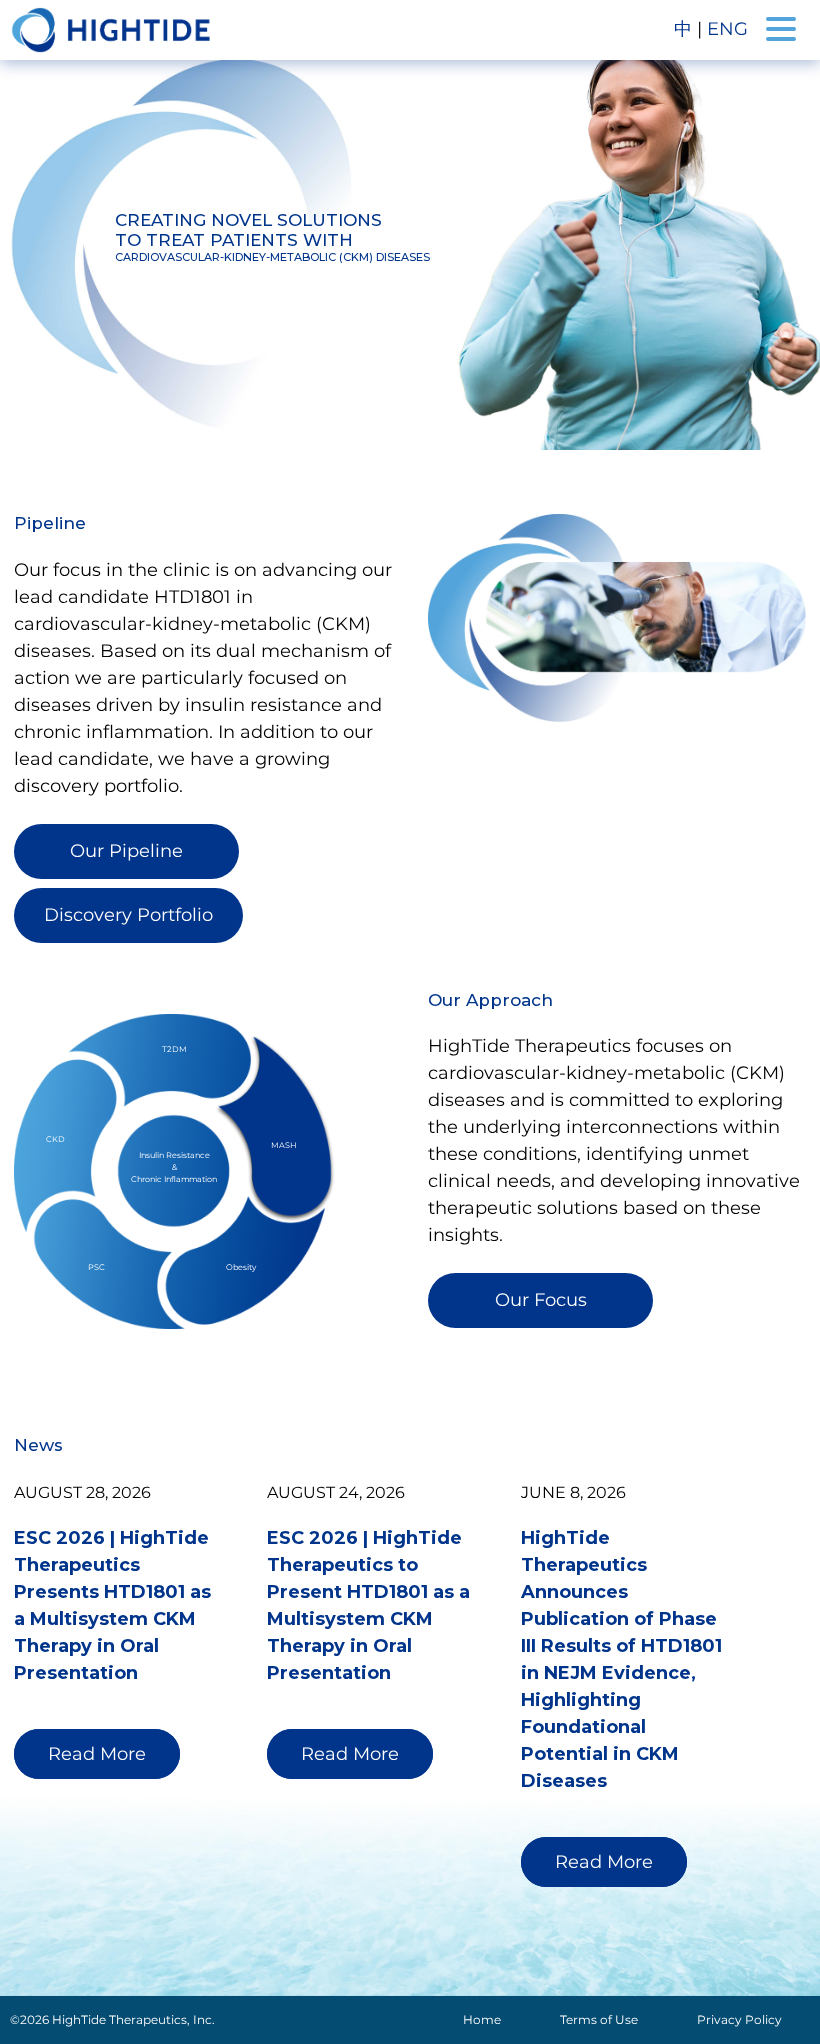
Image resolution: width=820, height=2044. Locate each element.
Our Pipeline (126, 851)
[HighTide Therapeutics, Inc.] (111, 30)
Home (482, 2019)
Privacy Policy (739, 2019)
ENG (727, 29)
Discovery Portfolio (128, 915)
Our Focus (541, 1300)
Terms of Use (599, 2019)
